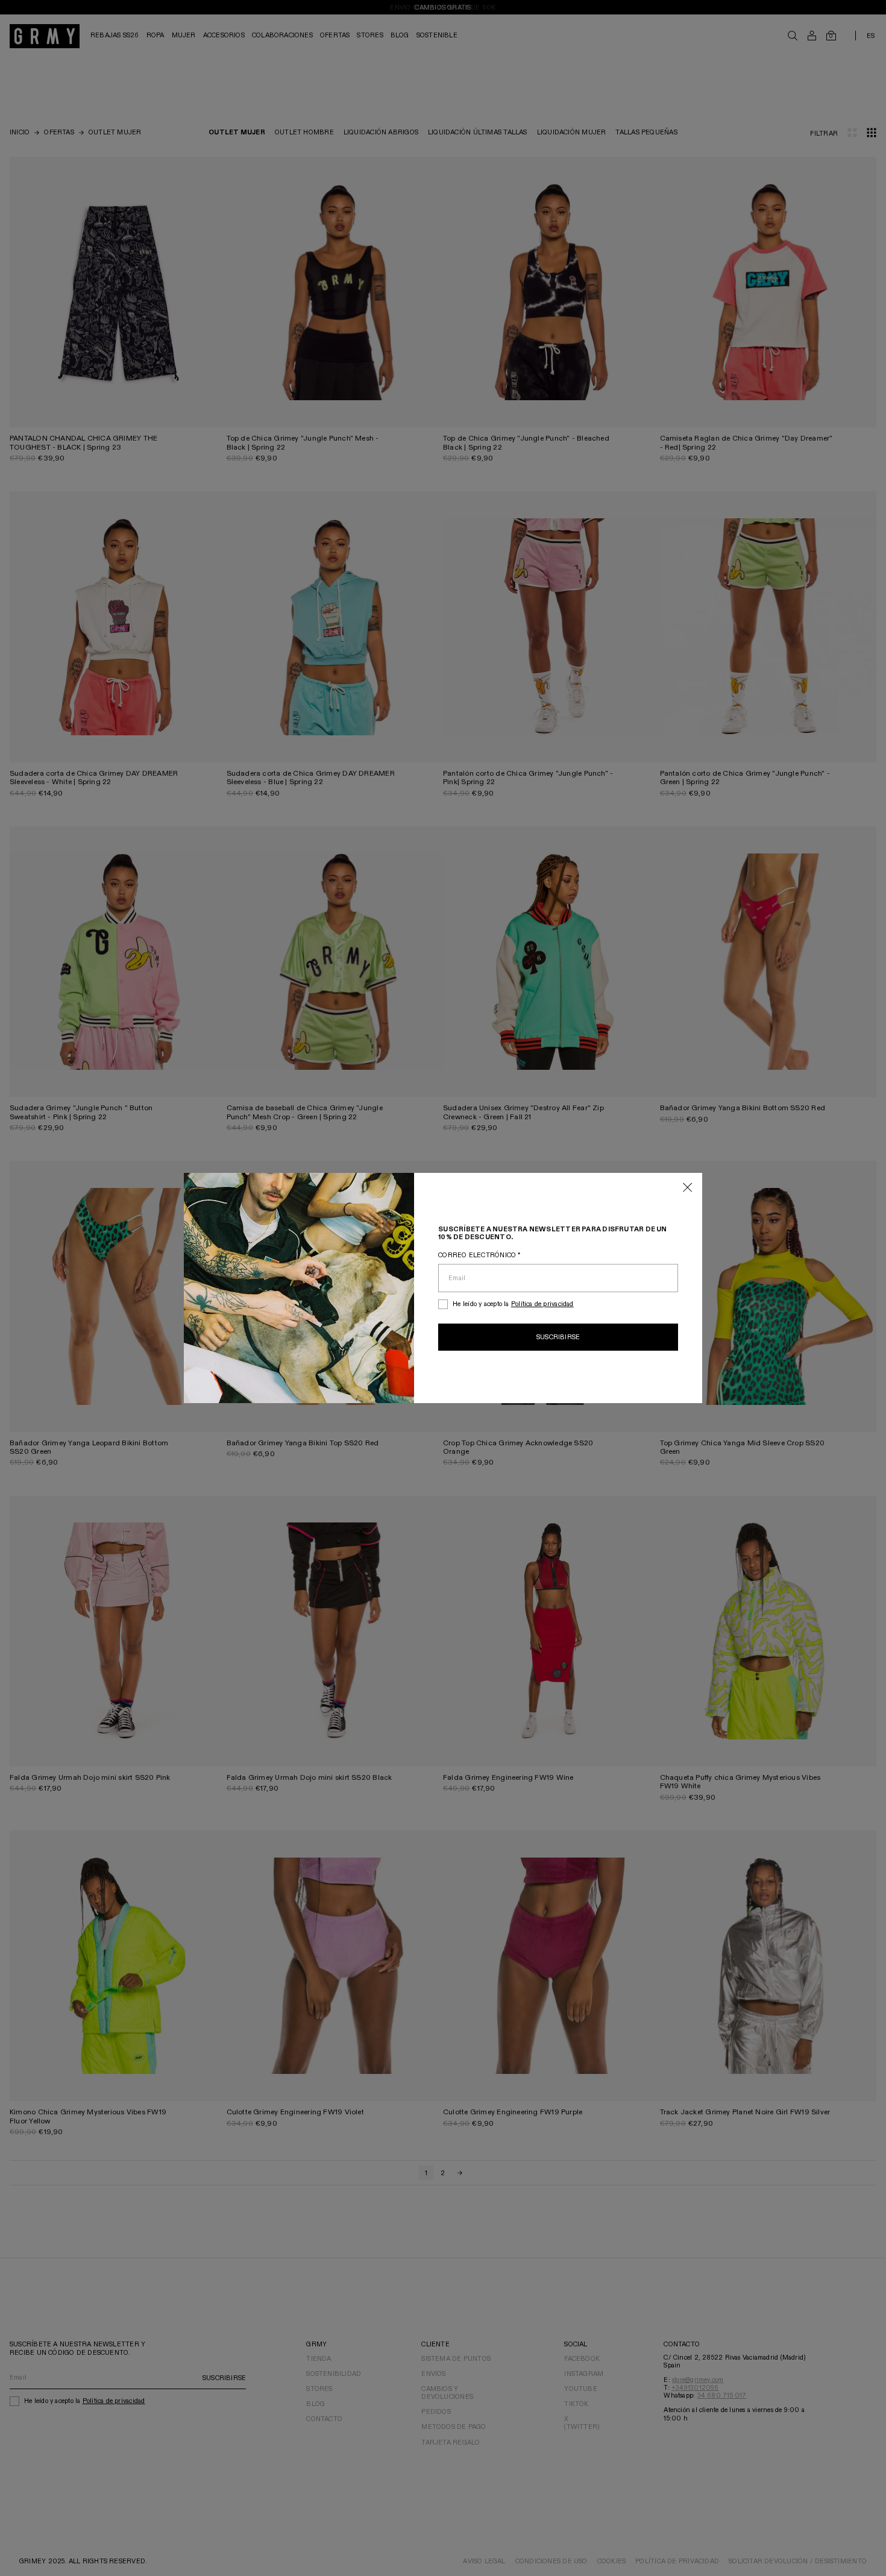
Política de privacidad (542, 1304)
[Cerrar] (688, 1188)
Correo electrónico (479, 1255)
